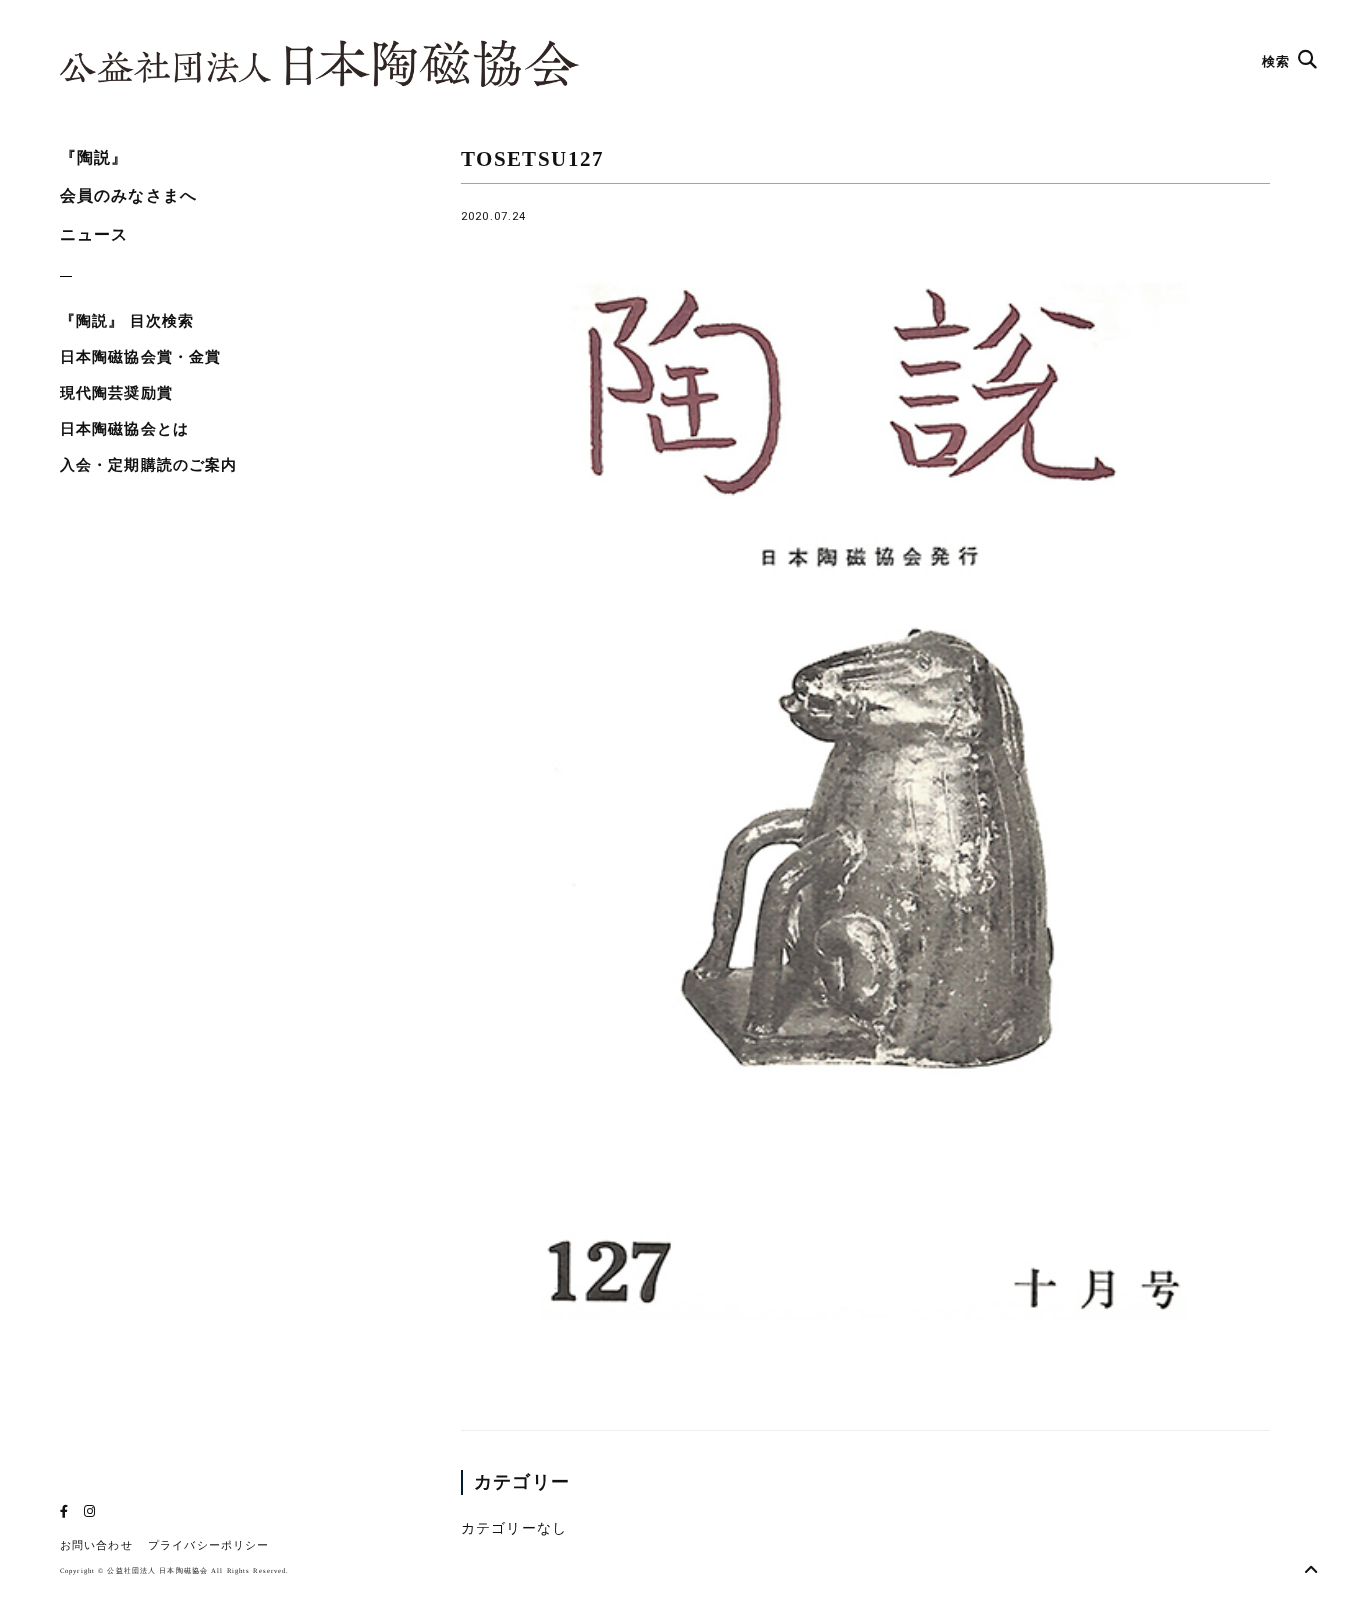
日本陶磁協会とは (124, 429)
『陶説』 (94, 157)
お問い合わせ (96, 1545)
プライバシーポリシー (208, 1545)
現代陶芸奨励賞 (116, 393)
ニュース (94, 234)
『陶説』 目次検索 (127, 321)
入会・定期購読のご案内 (148, 465)
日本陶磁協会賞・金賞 (140, 357)
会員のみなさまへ (128, 195)
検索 (1278, 61)
